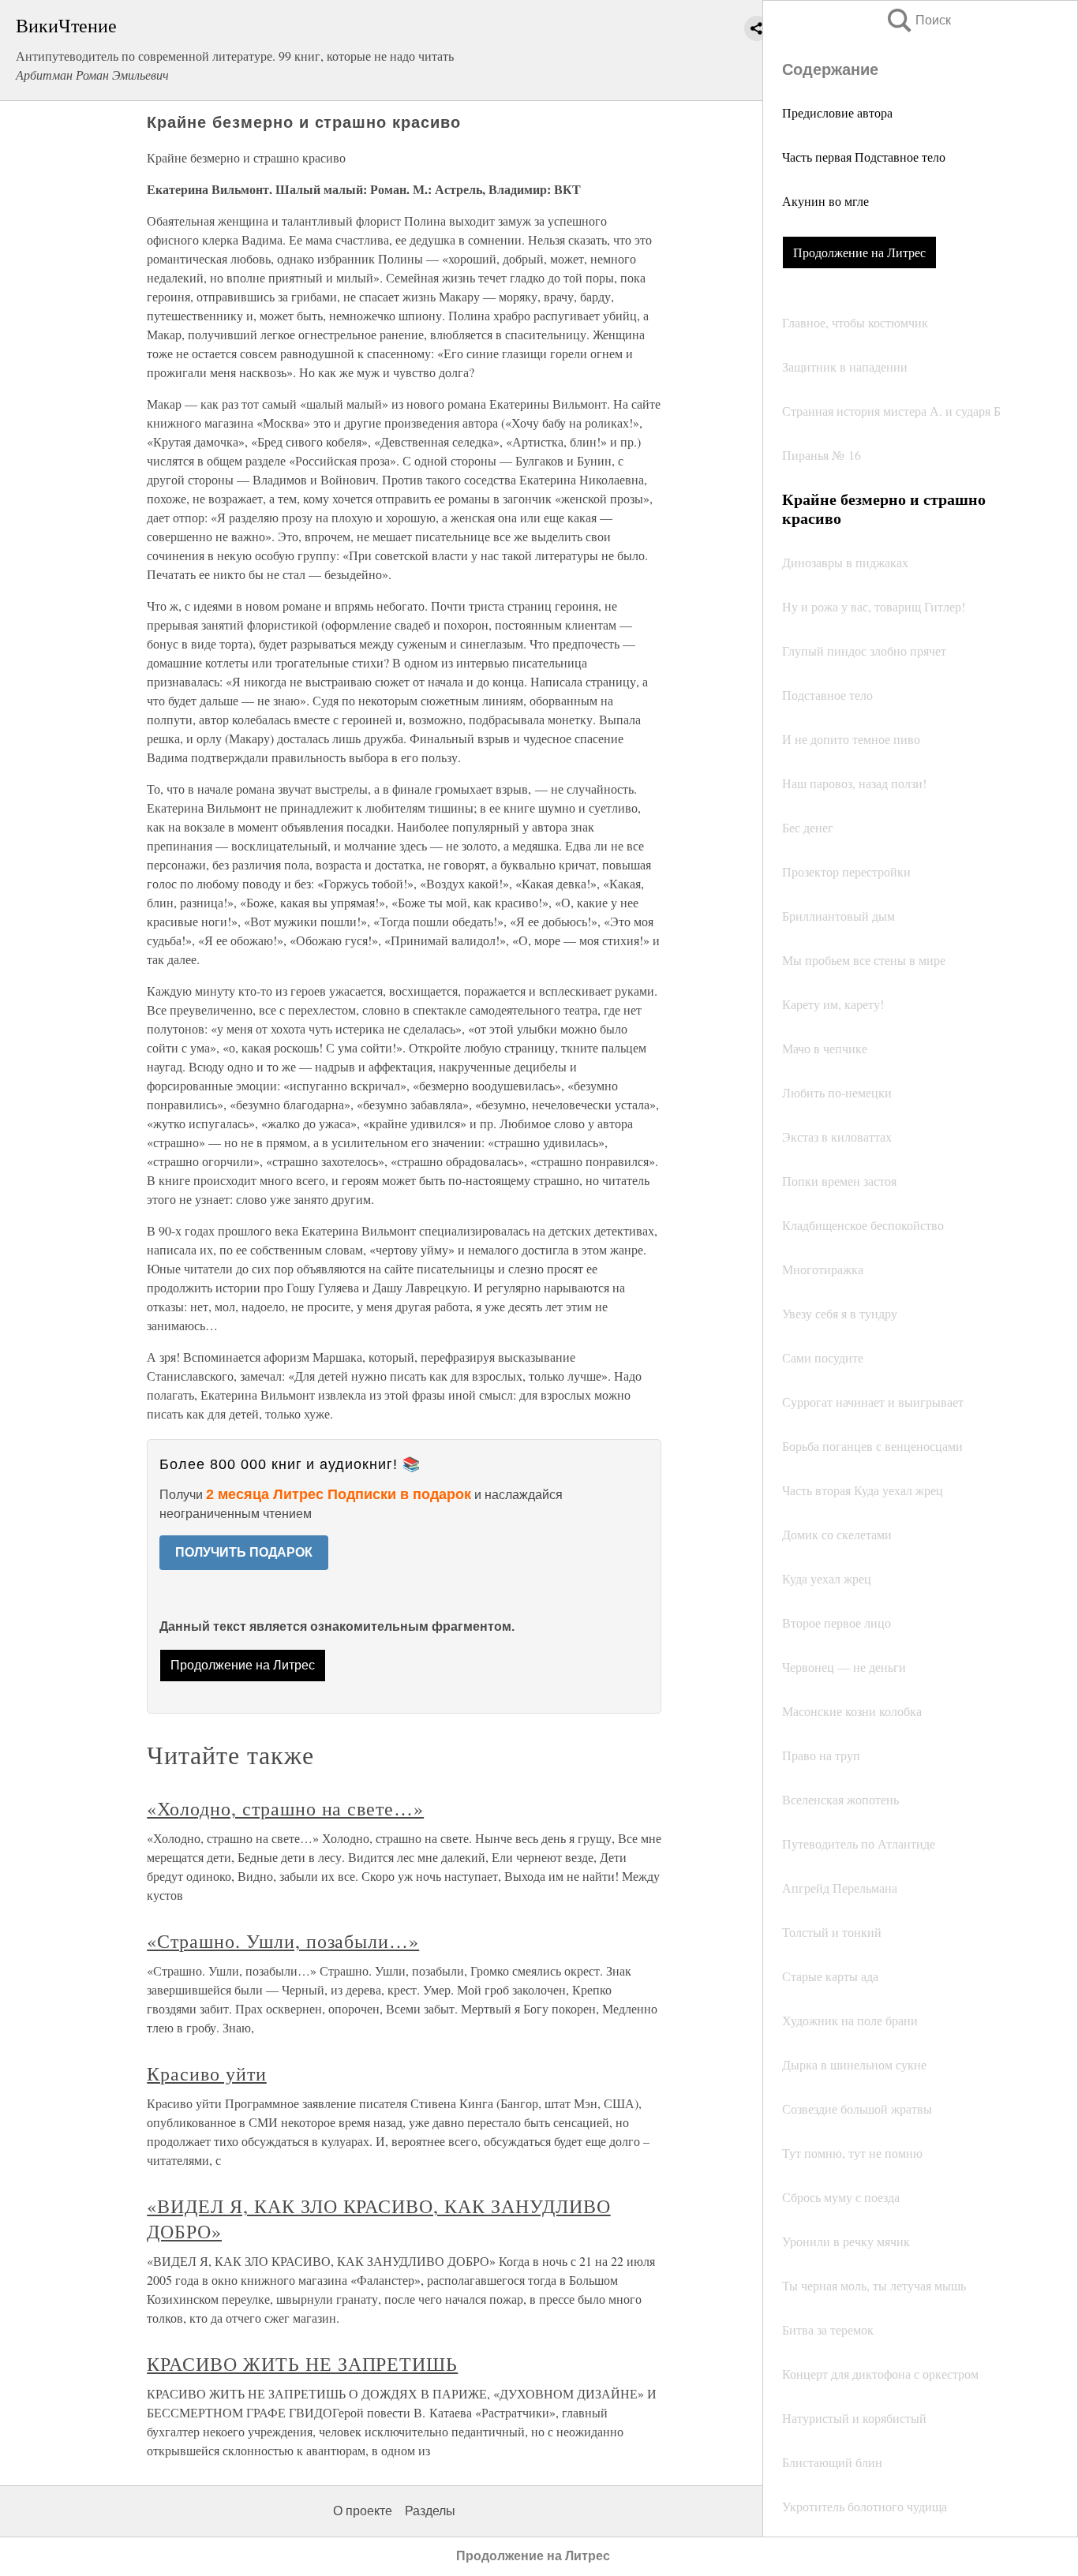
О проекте (363, 2511)
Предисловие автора (837, 112)
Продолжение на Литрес (859, 252)
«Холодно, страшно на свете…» (285, 1808)
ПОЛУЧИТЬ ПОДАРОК (244, 1552)
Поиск (918, 20)
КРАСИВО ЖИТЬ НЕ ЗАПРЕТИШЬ (302, 2364)
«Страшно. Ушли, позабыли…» (283, 1941)
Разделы (430, 2511)
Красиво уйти (207, 2073)
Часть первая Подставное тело (864, 157)
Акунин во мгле (825, 201)
